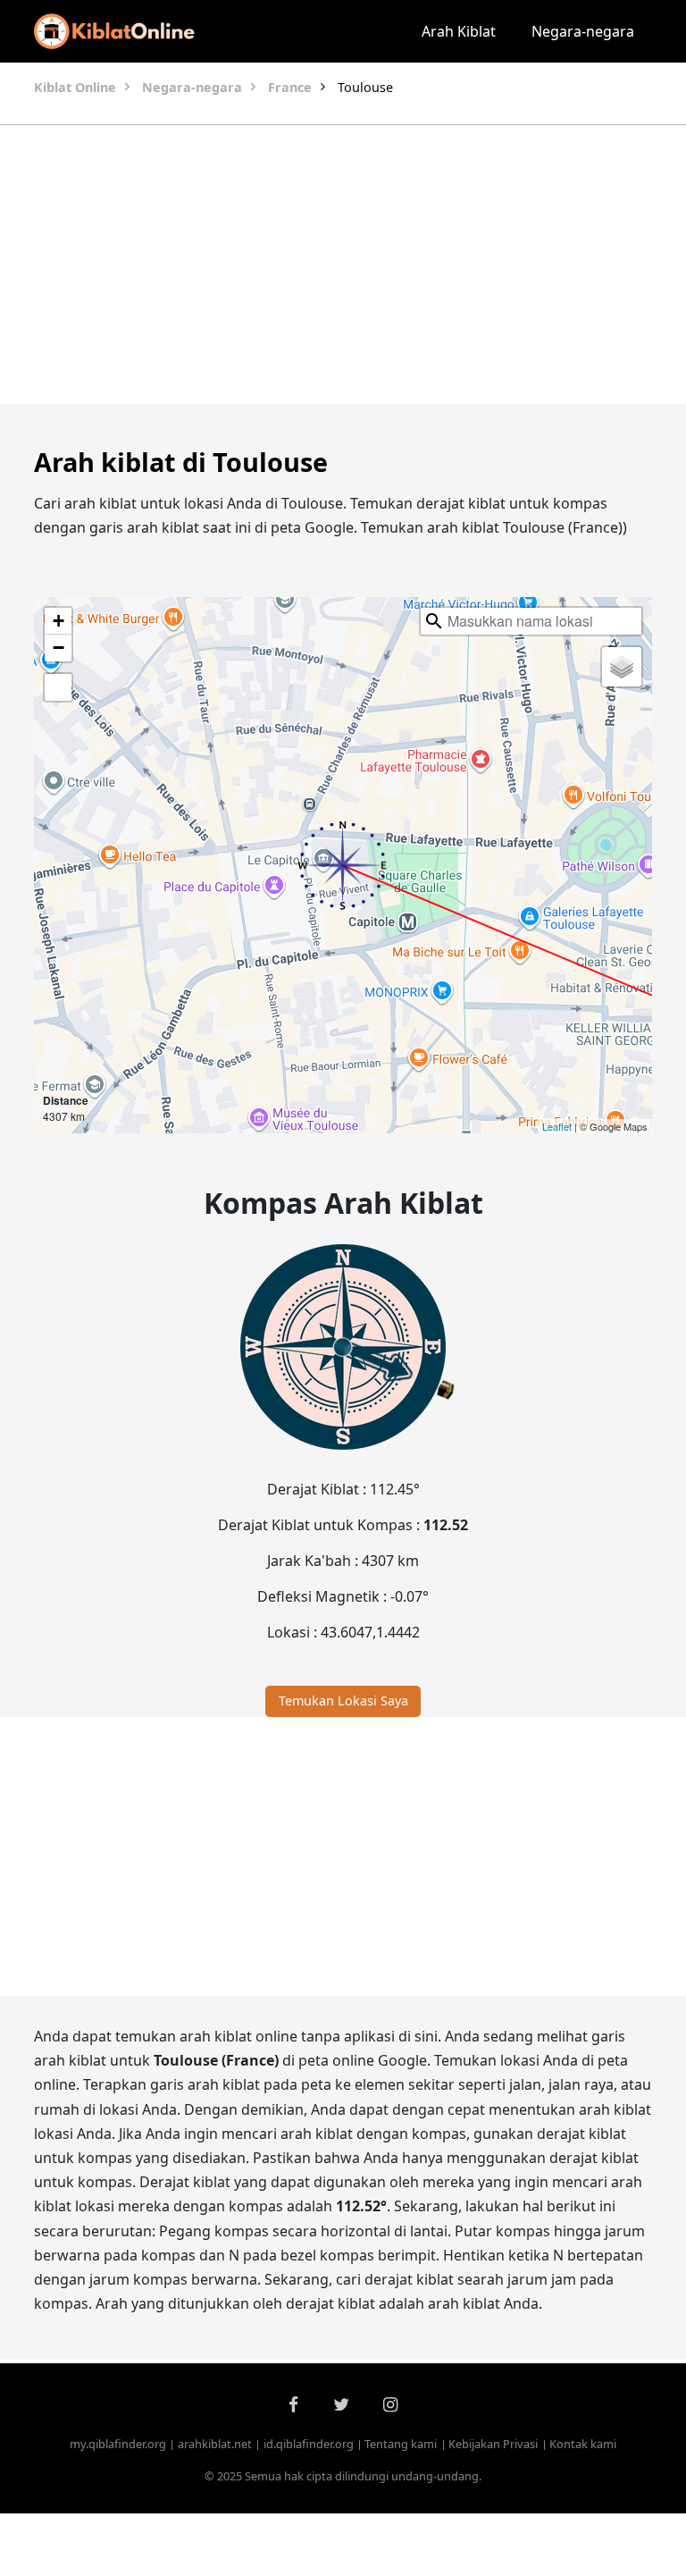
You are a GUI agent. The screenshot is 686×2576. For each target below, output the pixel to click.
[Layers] (622, 667)
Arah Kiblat (459, 31)
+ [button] (59, 621)
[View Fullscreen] (58, 687)
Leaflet (557, 1126)
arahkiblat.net (215, 2444)
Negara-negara (583, 31)
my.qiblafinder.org (118, 2444)
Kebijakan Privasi (493, 2444)
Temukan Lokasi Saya (343, 1700)
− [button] (59, 648)
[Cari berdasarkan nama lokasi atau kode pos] (434, 621)
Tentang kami (401, 2444)
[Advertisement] (343, 265)
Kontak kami (583, 2444)
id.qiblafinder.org (309, 2444)
